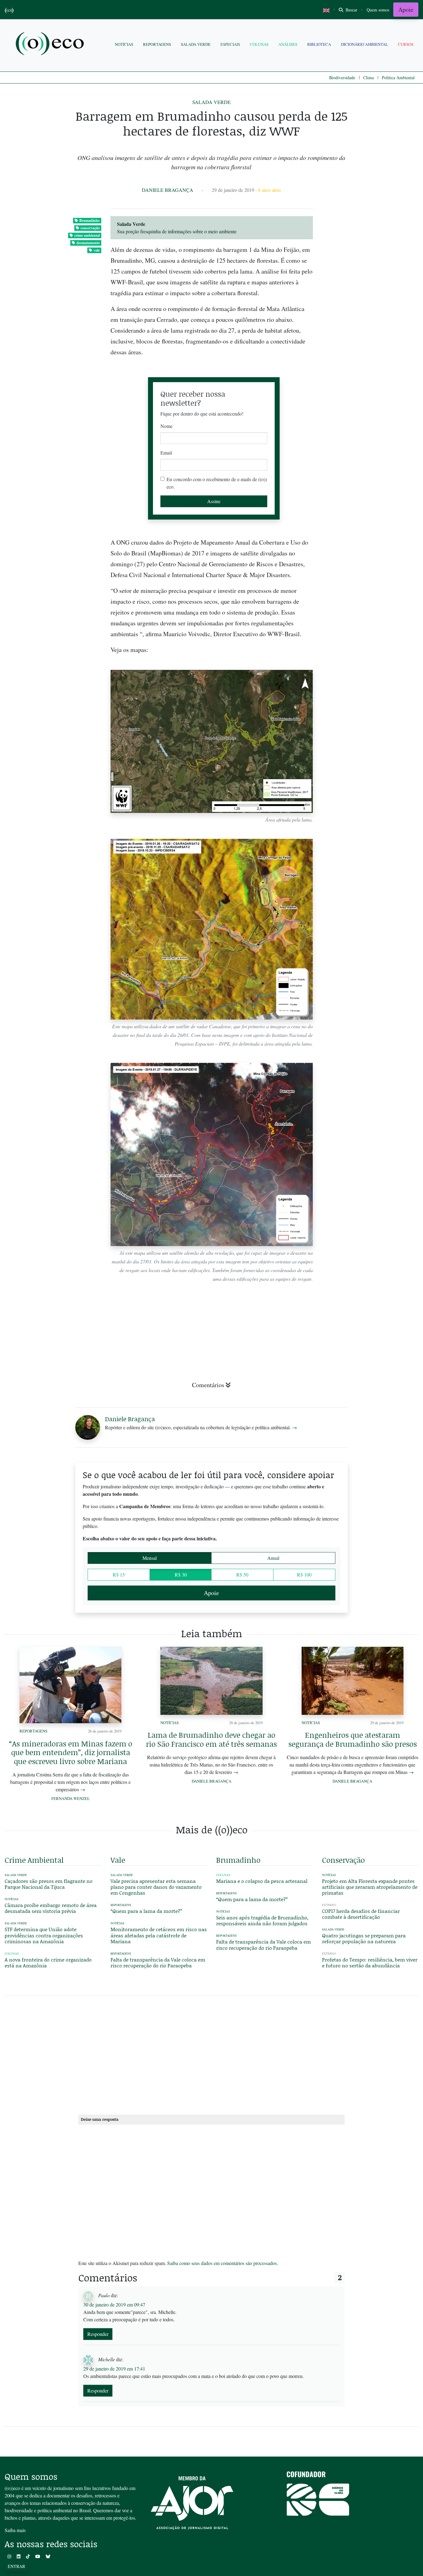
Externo (329, 1905)
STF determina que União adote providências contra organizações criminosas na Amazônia (44, 1935)
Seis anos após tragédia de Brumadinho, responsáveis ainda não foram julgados (262, 1920)
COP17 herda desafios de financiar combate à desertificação (361, 1914)
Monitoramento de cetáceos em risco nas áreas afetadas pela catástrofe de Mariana (159, 1935)
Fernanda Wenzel (71, 1798)
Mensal (150, 1558)
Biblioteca (319, 44)
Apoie (406, 9)
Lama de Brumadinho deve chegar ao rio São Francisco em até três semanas (211, 1739)
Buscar (351, 10)
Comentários (208, 1385)
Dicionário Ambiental (364, 44)
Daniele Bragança (168, 190)
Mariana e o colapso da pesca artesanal (262, 1881)
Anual (273, 1558)
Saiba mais (15, 2530)
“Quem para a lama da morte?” (146, 1911)
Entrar (16, 2566)
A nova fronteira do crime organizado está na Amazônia (48, 1962)
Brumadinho (89, 220)
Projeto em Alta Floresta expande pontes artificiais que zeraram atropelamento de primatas (370, 1887)
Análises (288, 44)
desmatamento (88, 243)
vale (97, 250)
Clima (368, 78)
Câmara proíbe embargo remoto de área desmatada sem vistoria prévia (51, 1908)
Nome (166, 426)
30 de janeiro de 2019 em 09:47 (114, 2304)
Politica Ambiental (398, 78)
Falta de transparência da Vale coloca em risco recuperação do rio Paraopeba (158, 1962)
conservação (90, 228)
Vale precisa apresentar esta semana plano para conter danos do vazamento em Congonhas (156, 1887)
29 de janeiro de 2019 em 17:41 (114, 2369)
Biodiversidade (342, 78)
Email (166, 453)
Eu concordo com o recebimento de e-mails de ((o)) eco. (217, 483)
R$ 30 (181, 1575)
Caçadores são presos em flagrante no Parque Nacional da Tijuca (49, 1884)
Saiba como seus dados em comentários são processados (222, 2263)
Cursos (406, 44)
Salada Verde (196, 44)
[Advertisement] (370, 914)
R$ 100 (304, 1575)
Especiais (230, 44)
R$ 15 (119, 1575)
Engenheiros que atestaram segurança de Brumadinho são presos (353, 1739)
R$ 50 (242, 1575)
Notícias (124, 44)
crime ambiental (87, 235)
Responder (98, 2334)
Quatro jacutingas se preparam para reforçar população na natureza (364, 1938)
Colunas (259, 44)
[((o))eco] (51, 44)
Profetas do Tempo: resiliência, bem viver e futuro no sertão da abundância (370, 1962)
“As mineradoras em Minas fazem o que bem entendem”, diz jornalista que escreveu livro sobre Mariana (71, 1752)
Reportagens (157, 44)
